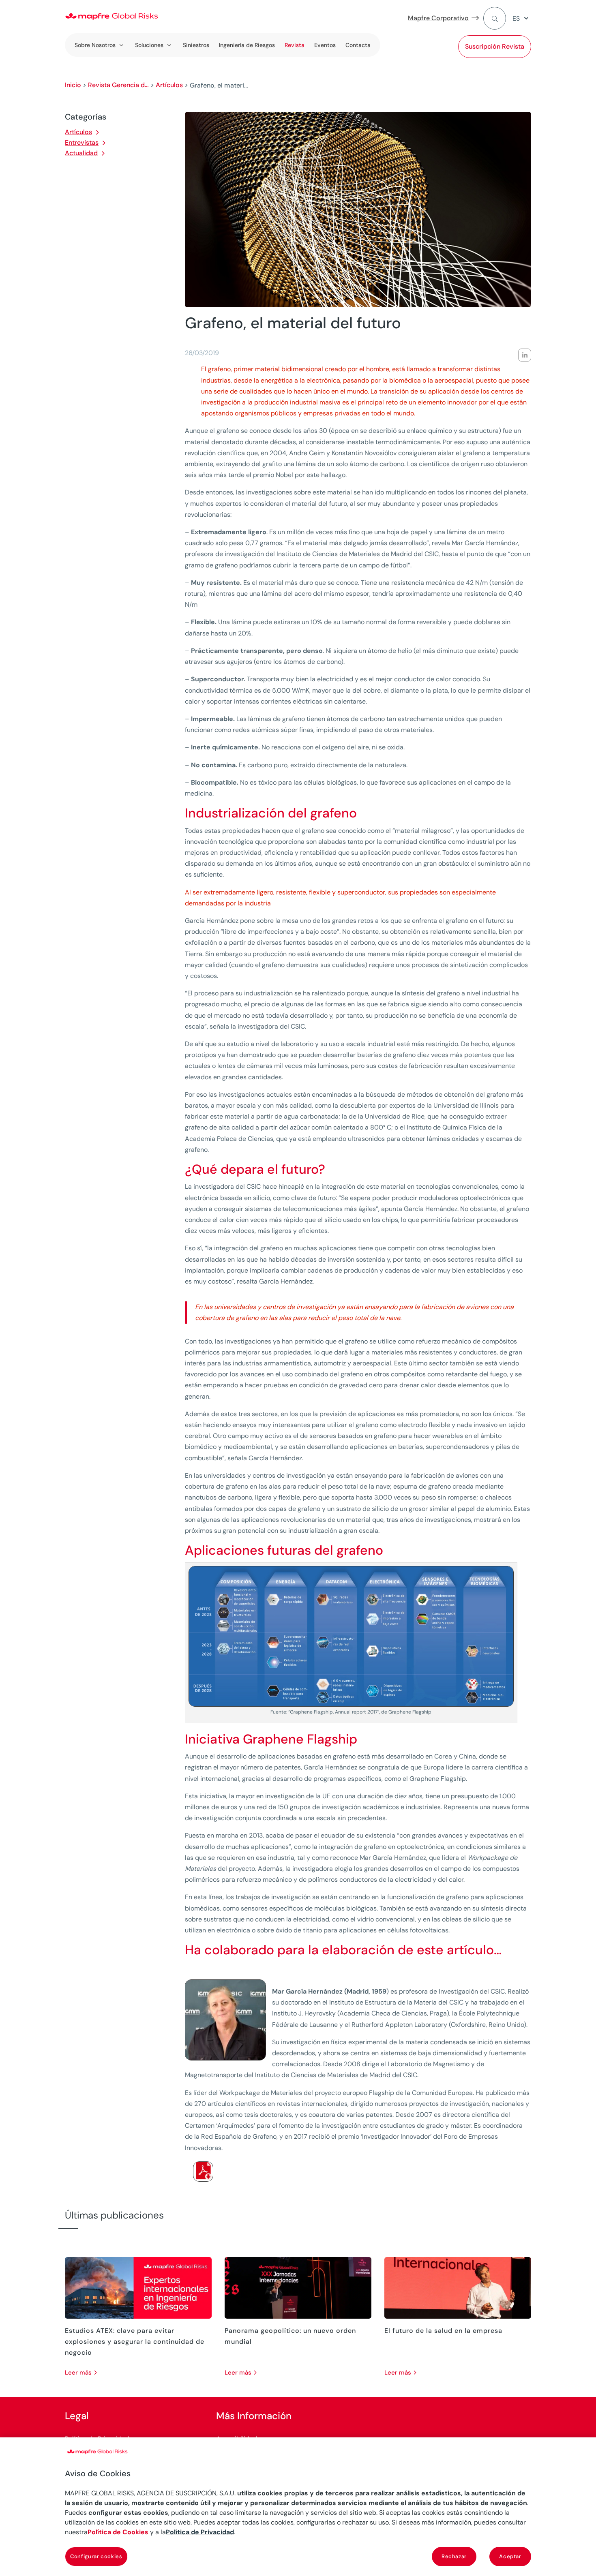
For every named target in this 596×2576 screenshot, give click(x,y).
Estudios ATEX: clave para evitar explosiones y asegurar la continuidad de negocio (135, 2342)
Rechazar (454, 2556)
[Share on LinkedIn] (525, 355)
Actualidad (81, 153)
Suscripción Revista (495, 46)
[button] (522, 18)
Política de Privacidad (200, 2532)
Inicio (73, 85)
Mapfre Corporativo (438, 18)
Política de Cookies (118, 2532)
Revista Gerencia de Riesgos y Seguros (118, 85)
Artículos (169, 85)
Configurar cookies (96, 2556)
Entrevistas (82, 142)
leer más (78, 2373)
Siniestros (196, 45)
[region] (298, 2507)
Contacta (358, 45)
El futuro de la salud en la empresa (443, 2331)
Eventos (325, 45)
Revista (295, 45)
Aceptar (510, 2556)
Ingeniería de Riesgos (247, 45)
